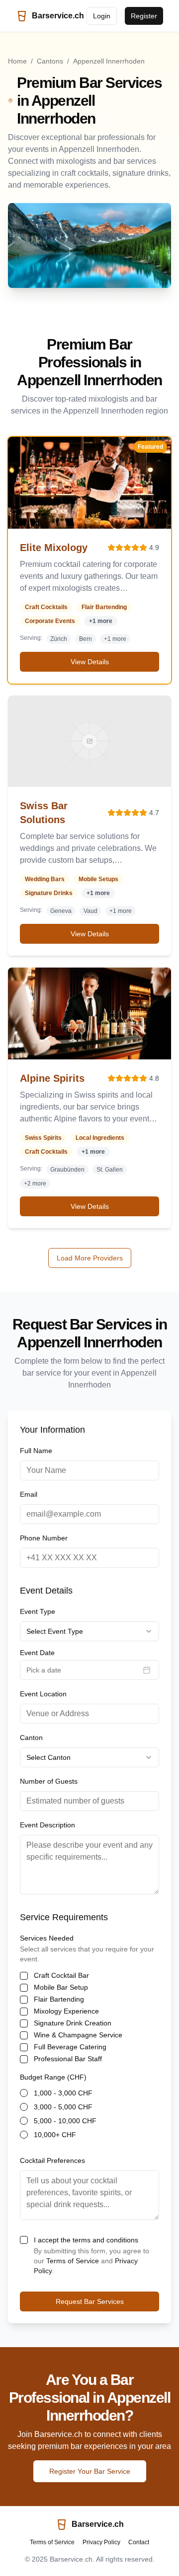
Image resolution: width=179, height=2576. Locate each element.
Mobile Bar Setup (61, 1987)
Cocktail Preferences (52, 2160)
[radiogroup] (89, 2114)
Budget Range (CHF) (53, 2077)
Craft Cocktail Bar (61, 1975)
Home (17, 61)
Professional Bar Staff (68, 2059)
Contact (139, 2542)
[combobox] (89, 1631)
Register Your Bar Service (90, 2471)
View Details (90, 662)
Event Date (37, 1653)
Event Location (43, 1694)
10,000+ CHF (55, 2135)
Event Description (47, 1825)
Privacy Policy (101, 2542)
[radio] (24, 2093)
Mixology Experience (66, 2011)
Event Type (38, 1611)
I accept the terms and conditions (86, 2240)
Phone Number (44, 1538)
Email (29, 1494)
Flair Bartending (59, 1999)
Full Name (36, 1451)
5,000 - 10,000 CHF (65, 2121)
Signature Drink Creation (73, 2023)
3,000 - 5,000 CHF (63, 2107)
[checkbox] (24, 1976)
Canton (31, 1738)
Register (144, 16)
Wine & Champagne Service (78, 2035)
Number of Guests (49, 1781)
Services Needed (47, 1938)
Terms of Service (73, 2261)
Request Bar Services (90, 2301)
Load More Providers (90, 1258)
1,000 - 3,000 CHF (63, 2093)
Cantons (50, 61)
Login (102, 16)
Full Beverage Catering (70, 2047)
